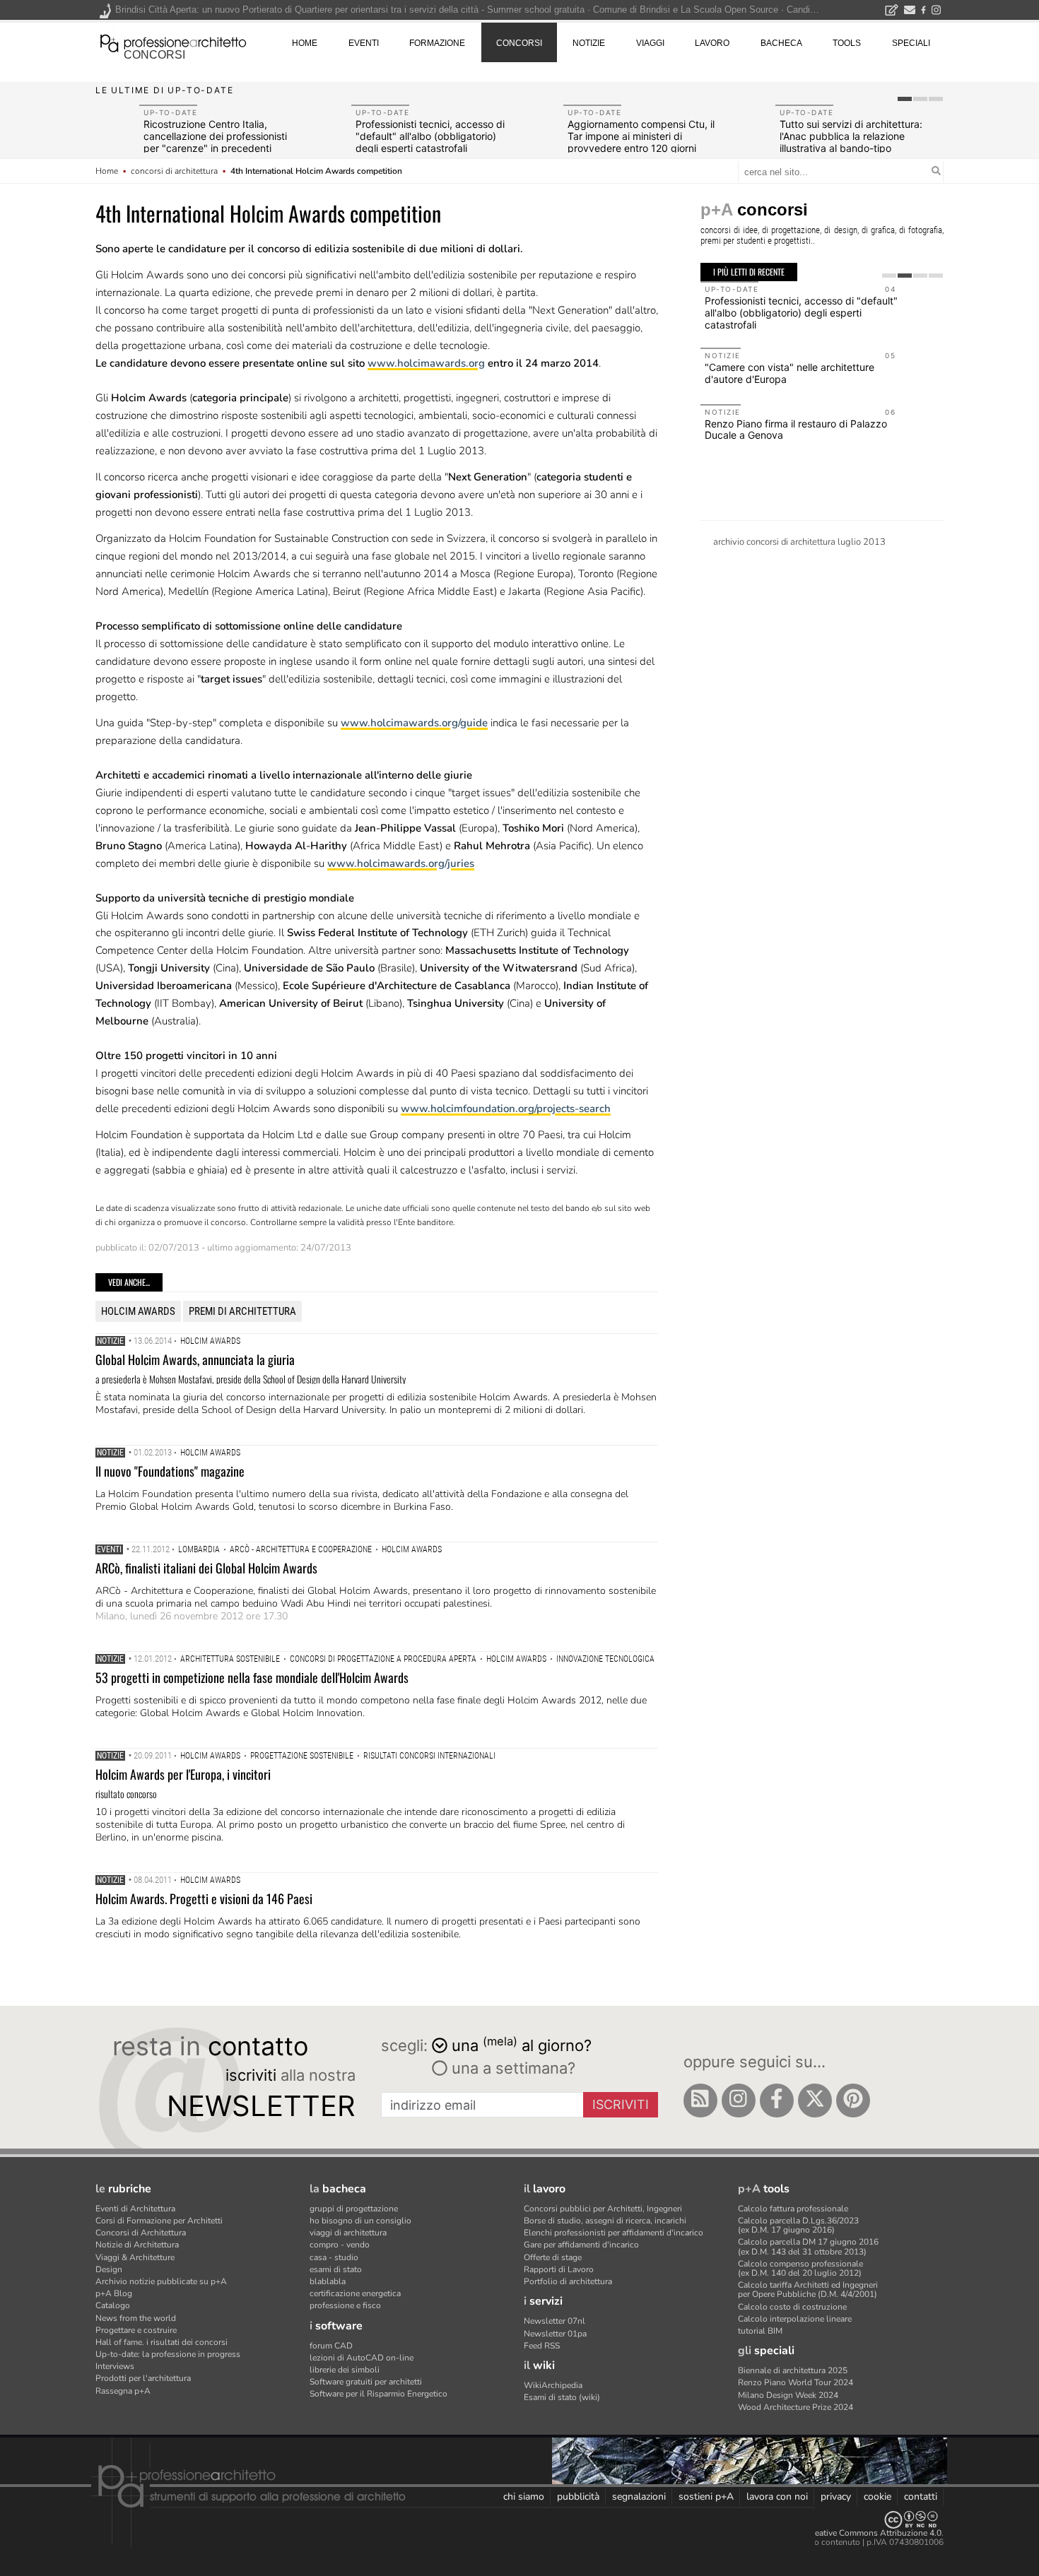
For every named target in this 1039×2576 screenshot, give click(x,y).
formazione (437, 43)
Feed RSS (542, 2346)
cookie (877, 2497)
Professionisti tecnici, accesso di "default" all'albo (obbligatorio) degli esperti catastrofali (430, 136)
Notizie (110, 1341)
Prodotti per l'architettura (143, 2378)
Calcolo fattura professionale (793, 2209)
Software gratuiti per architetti (366, 2382)
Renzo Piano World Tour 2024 (796, 2382)
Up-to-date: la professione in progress (168, 2354)
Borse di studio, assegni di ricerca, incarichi (605, 2221)
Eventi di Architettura (135, 2209)
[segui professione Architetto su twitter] (815, 2101)
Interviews (115, 2366)
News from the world (136, 2318)
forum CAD (331, 2346)
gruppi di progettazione (354, 2209)
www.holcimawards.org (426, 363)
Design (109, 2269)
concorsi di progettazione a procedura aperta (383, 1659)
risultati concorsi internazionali (429, 1756)
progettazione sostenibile (302, 1756)
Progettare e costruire (136, 2330)
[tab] (905, 99)
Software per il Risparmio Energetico (378, 2394)
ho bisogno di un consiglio (360, 2221)
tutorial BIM (760, 2331)
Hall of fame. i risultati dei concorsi (162, 2342)
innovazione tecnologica (605, 1659)
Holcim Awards (138, 1311)
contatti (921, 2497)
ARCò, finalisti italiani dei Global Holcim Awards (206, 1568)
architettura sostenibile (230, 1659)
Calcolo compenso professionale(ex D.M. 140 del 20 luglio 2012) (800, 2268)
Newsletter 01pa (555, 2334)
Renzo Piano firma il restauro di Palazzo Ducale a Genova (796, 430)
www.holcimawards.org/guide (414, 723)
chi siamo (524, 2497)
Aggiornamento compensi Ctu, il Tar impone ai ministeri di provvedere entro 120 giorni (641, 136)
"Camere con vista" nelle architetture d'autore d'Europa (789, 373)
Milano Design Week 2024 (788, 2395)
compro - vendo (340, 2245)
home (305, 43)
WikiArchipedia (553, 2385)
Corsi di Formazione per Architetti (159, 2221)
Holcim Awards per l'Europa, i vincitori (183, 1774)
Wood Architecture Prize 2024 (796, 2407)
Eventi (109, 1549)
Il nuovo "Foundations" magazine (170, 1471)
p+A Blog (114, 2293)
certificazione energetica (355, 2293)
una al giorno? (522, 2044)
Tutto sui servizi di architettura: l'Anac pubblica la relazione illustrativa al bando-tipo (851, 136)
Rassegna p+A (123, 2391)
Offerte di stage (553, 2257)
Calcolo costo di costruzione (792, 2307)
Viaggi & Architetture (135, 2257)
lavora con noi (777, 2497)
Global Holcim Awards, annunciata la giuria (195, 1359)
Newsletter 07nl (554, 2321)
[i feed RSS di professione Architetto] (700, 2101)
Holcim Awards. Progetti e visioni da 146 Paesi (204, 1898)
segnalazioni (639, 2497)
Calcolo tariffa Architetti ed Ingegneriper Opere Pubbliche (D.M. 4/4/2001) (808, 2290)
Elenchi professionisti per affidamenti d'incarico (614, 2233)
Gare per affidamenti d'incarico (581, 2245)
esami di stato (336, 2269)
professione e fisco (345, 2305)
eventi (364, 43)
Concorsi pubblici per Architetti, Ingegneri (603, 2209)
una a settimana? (511, 2068)
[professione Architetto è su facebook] (777, 2101)
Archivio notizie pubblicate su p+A (161, 2281)
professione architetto (173, 42)
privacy (836, 2497)
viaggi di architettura (348, 2233)
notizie (589, 43)
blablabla (328, 2281)
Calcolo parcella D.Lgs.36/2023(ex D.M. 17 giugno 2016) (798, 2225)
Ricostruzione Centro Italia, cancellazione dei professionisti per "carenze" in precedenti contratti (215, 142)
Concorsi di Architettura (141, 2233)
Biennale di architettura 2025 (793, 2370)
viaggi (650, 43)
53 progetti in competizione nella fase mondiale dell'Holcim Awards (252, 1677)
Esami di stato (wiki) (562, 2397)
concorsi (154, 55)
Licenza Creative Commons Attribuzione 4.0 (858, 2533)
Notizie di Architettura (137, 2245)
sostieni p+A (706, 2497)
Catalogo (113, 2305)
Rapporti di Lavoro (559, 2269)
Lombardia (199, 1549)
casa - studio (334, 2257)
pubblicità (578, 2497)
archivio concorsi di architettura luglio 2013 (799, 542)
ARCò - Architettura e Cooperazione (301, 1549)
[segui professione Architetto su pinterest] (853, 2101)
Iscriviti (621, 2104)
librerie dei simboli (345, 2370)
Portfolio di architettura (568, 2281)
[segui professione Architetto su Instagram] (739, 2101)
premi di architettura (242, 1311)
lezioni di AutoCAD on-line (362, 2358)
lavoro (712, 43)
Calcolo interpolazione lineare (795, 2319)
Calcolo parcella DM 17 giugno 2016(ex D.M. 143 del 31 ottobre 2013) (808, 2246)
